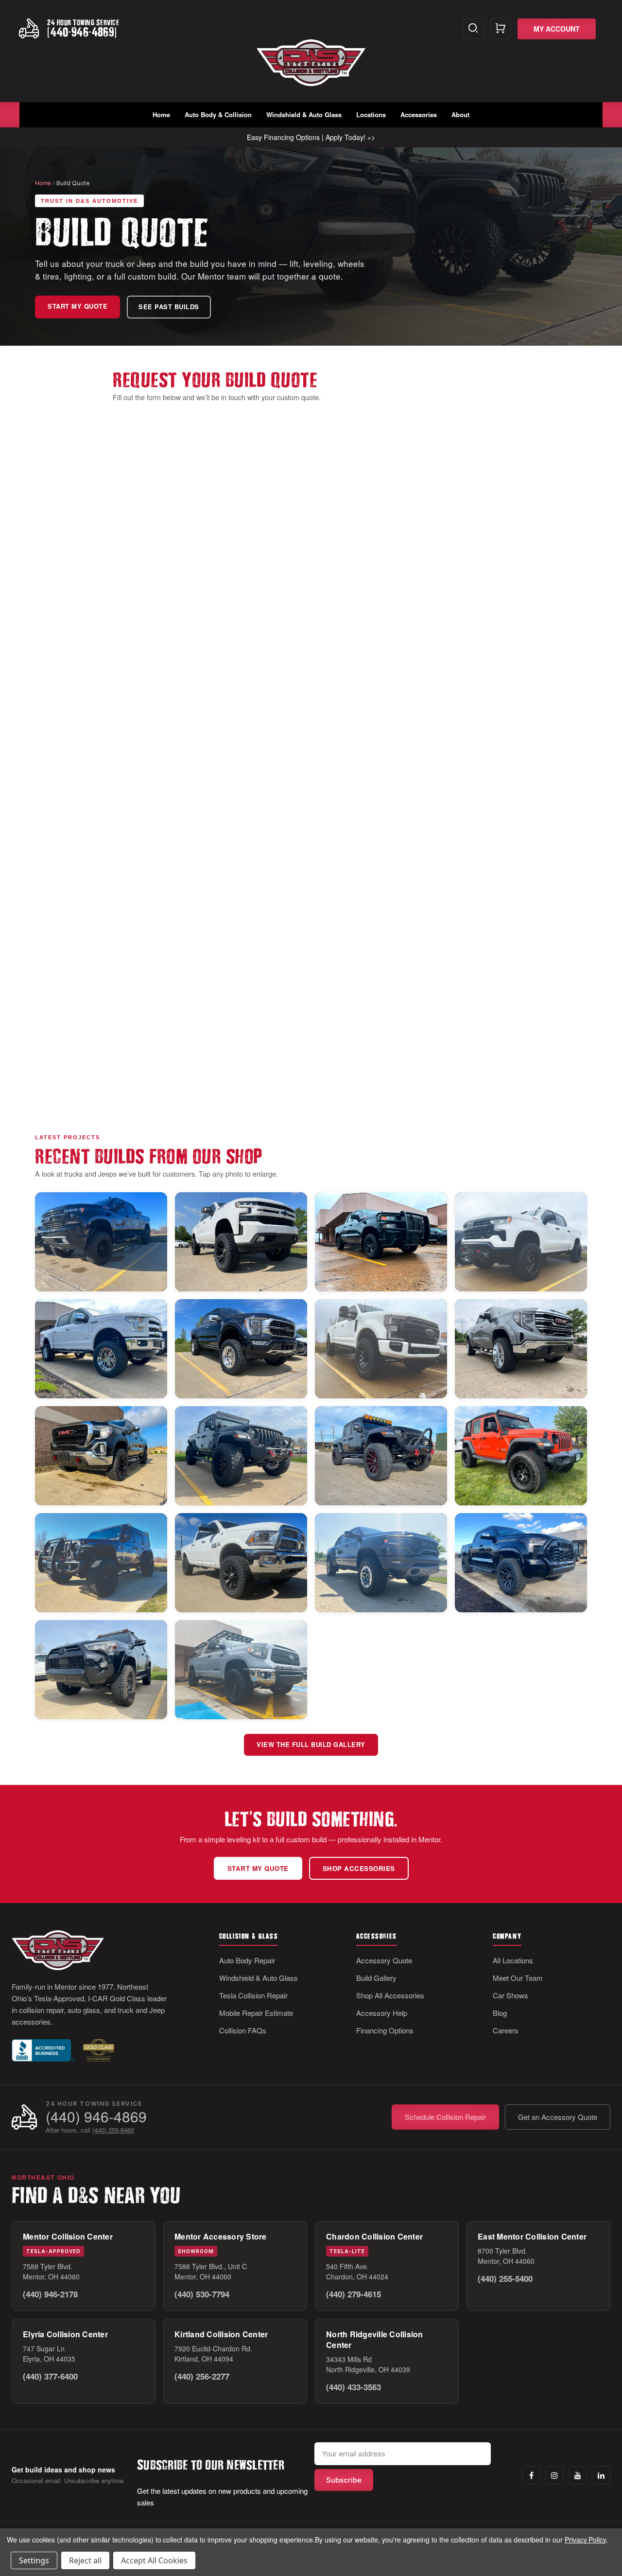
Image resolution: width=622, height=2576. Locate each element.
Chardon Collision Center (374, 2236)
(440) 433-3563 (354, 2387)
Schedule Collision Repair (445, 2117)
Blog (500, 2013)
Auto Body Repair (247, 1960)
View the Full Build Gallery (311, 1745)
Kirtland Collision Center (221, 2334)
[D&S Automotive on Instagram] (554, 2475)
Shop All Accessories (390, 1995)
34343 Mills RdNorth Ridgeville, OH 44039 (368, 2364)
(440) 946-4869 (96, 2116)
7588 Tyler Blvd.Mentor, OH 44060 (51, 2271)
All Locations (513, 1960)
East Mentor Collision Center (532, 2236)
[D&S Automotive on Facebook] (531, 2475)
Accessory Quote (384, 1960)
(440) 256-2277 (202, 2376)
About (460, 115)
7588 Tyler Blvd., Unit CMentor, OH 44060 (211, 2271)
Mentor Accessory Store (221, 2236)
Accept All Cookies (154, 2560)
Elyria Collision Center (65, 2334)
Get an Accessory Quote (558, 2117)
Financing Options (385, 2030)
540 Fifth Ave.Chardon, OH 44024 (357, 2271)
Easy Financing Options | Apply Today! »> (311, 137)
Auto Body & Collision (218, 115)
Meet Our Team (518, 1978)
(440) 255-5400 (505, 2278)
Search (473, 29)
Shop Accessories (359, 1868)
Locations (371, 115)
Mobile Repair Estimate (256, 2013)
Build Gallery (376, 1978)
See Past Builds (169, 307)
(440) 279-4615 (354, 2294)
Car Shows (510, 1995)
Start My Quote (78, 306)
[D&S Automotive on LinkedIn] (601, 2475)
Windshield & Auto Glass (304, 115)
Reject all (85, 2560)
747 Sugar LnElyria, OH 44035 (49, 2354)
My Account (557, 29)
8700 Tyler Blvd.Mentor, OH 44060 (506, 2256)
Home (161, 115)
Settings (34, 2560)
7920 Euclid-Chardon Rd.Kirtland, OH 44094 (213, 2354)
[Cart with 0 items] (501, 29)
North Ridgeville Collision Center (375, 2339)
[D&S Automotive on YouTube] (578, 2475)
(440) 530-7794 (202, 2294)
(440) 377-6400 (50, 2376)
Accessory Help (382, 2013)
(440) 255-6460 (113, 2130)
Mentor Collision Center (68, 2236)
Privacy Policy (585, 2540)
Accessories (419, 115)
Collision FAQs (243, 2030)
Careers (506, 2030)
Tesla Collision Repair (253, 1995)
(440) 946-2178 (50, 2294)
